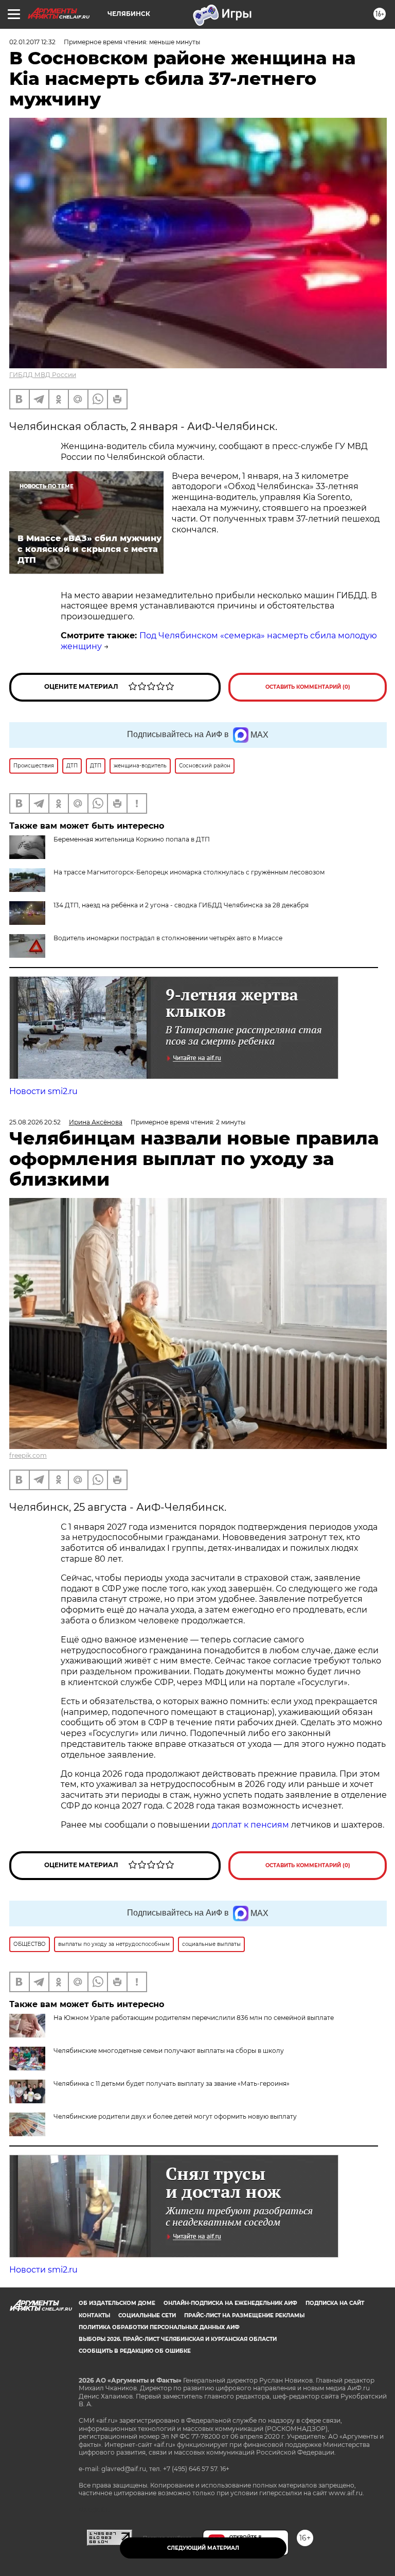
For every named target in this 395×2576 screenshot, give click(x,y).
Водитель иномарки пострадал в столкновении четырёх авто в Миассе (168, 938)
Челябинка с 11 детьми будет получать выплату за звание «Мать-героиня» (172, 2083)
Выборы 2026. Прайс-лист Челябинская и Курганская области (178, 2339)
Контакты (94, 2315)
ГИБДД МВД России (43, 375)
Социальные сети (147, 2315)
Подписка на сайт (335, 2303)
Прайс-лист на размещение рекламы (244, 2315)
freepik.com (28, 1455)
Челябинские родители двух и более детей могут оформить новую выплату (175, 2116)
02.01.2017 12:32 (32, 42)
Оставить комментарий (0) (308, 687)
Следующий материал (203, 2548)
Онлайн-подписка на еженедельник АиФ (230, 2303)
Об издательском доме (117, 2303)
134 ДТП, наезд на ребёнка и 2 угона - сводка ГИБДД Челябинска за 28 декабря (181, 905)
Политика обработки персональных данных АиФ (159, 2327)
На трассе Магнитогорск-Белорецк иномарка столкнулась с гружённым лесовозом (189, 872)
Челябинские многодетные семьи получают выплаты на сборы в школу (169, 2051)
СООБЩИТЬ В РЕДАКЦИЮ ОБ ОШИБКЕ (135, 2351)
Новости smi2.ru (43, 1091)
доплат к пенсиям (252, 1825)
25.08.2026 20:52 (35, 1122)
